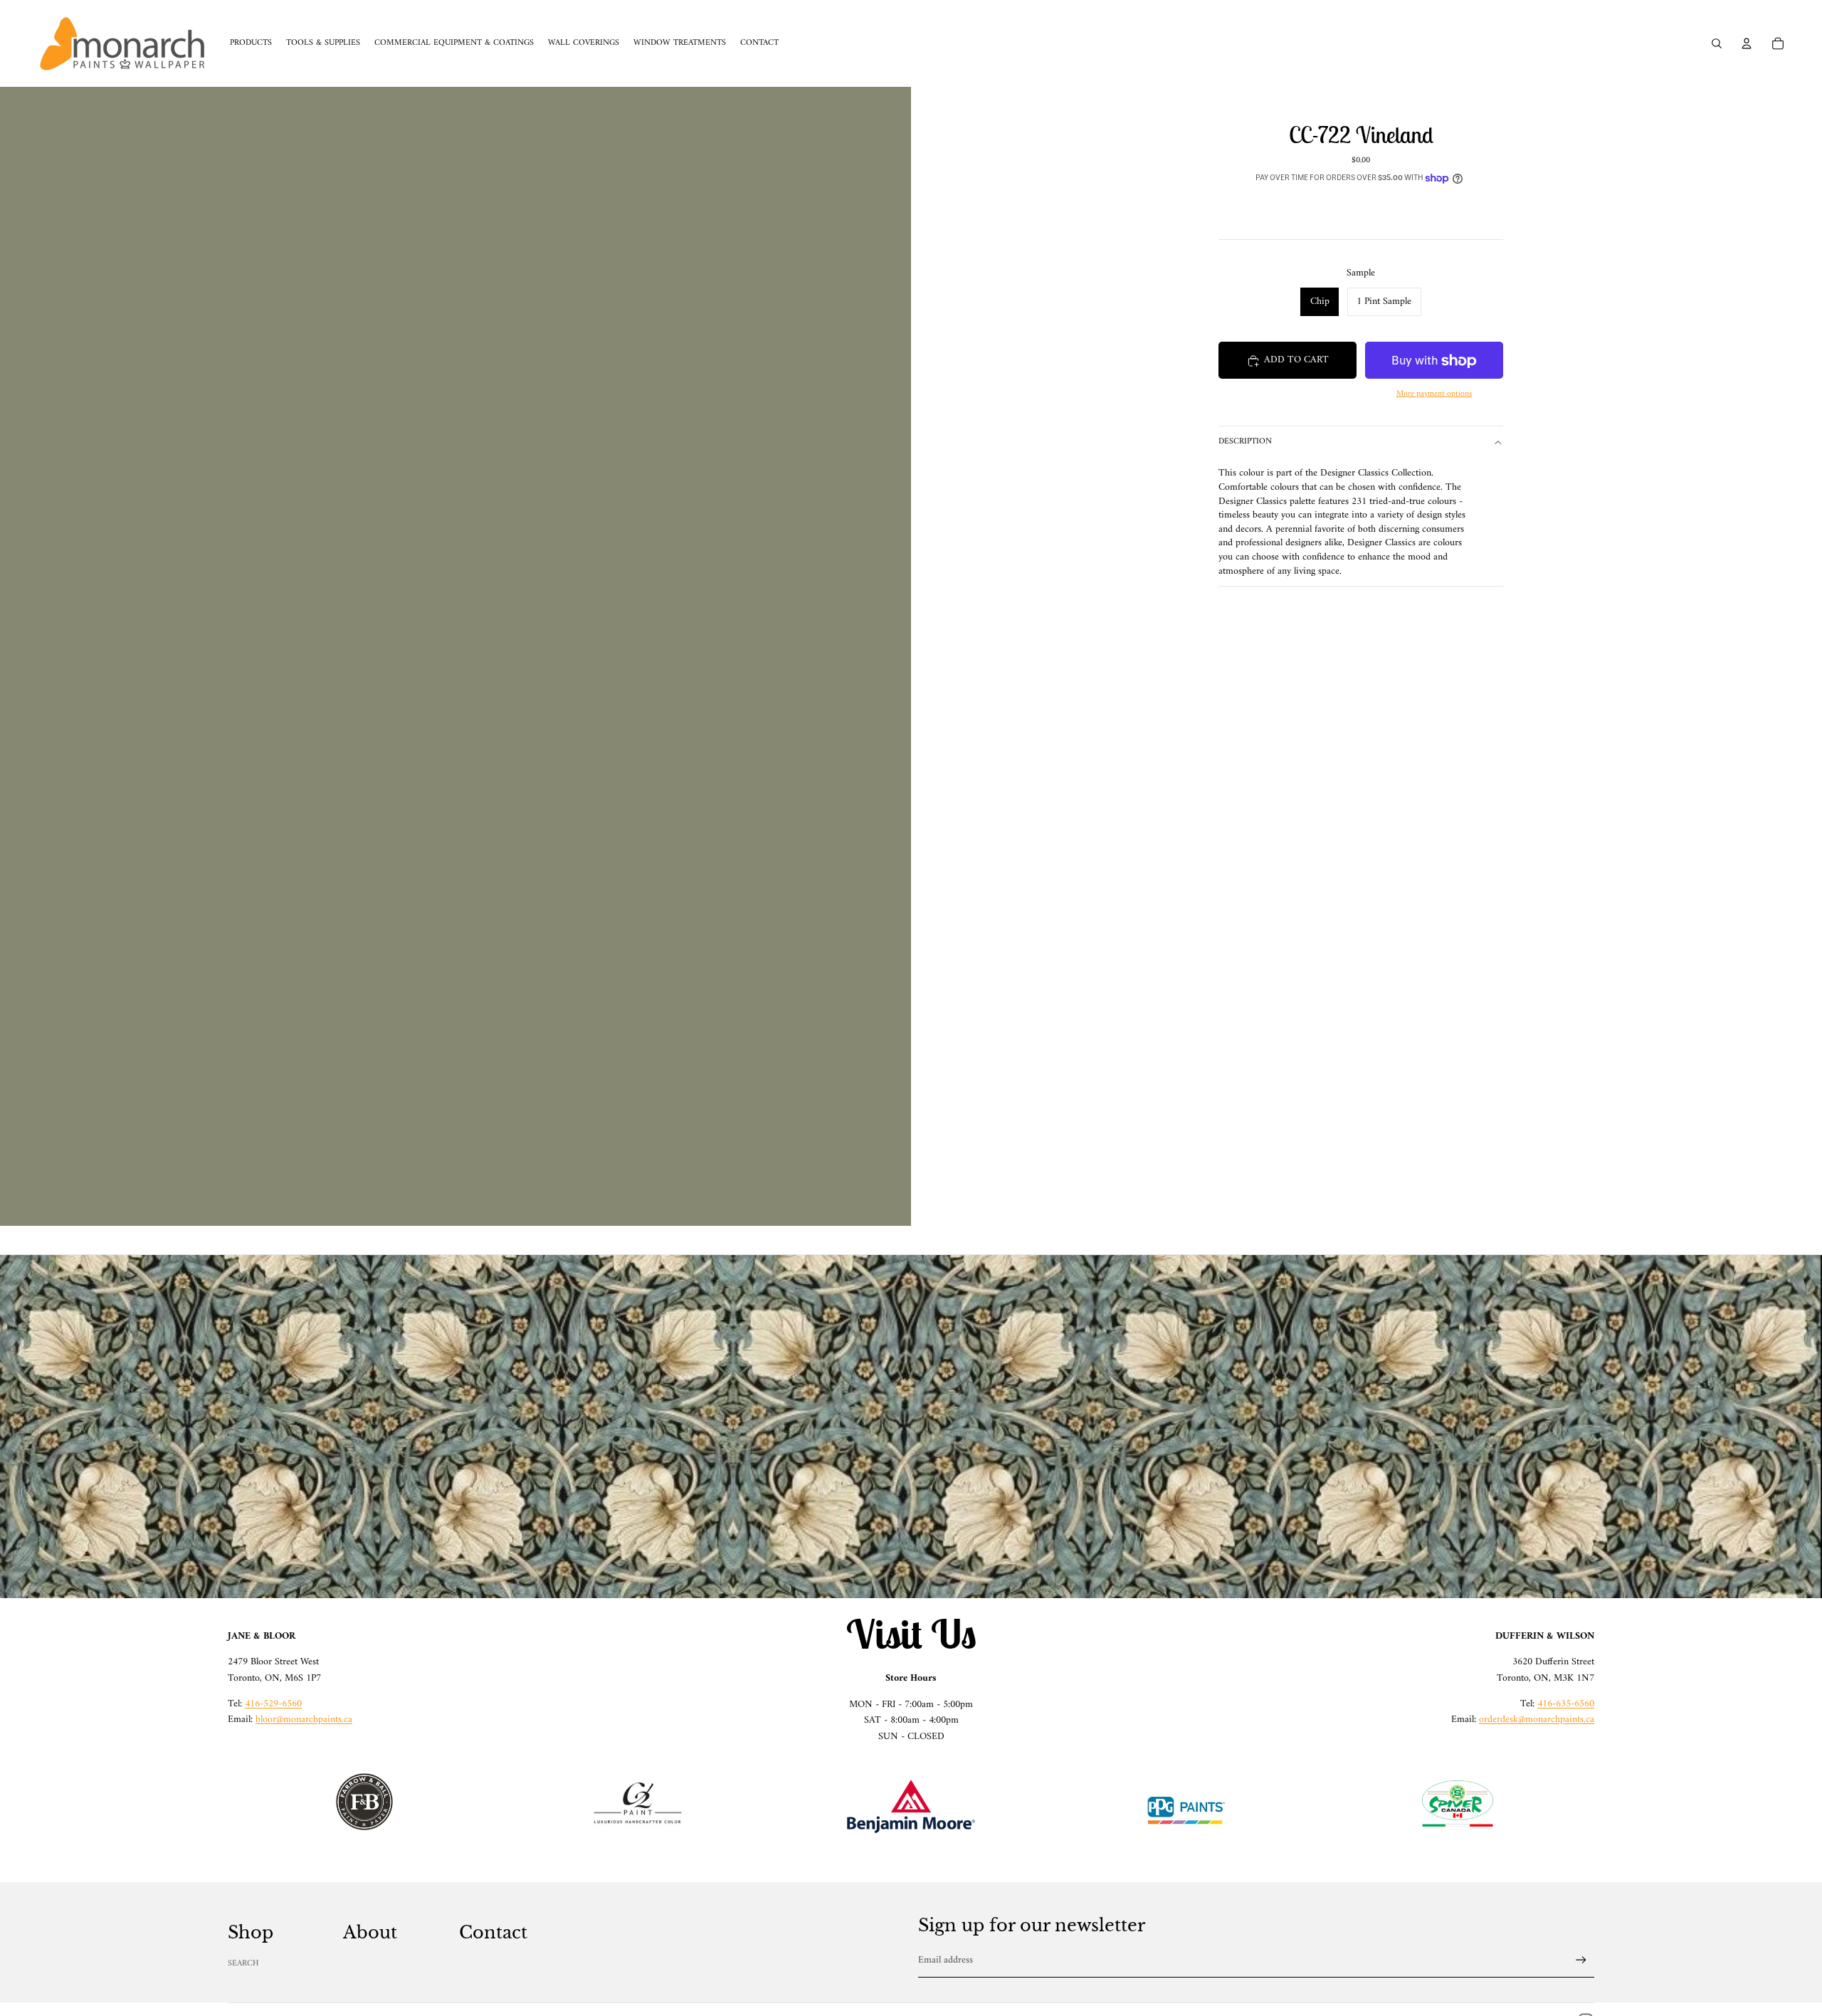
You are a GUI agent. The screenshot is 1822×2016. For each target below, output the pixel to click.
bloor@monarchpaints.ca (304, 1720)
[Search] (1717, 43)
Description (1245, 442)
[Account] (1747, 43)
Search (243, 1964)
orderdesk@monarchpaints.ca (1537, 1720)
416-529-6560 (273, 1704)
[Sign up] (1581, 1960)
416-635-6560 (1566, 1704)
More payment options (1434, 394)
